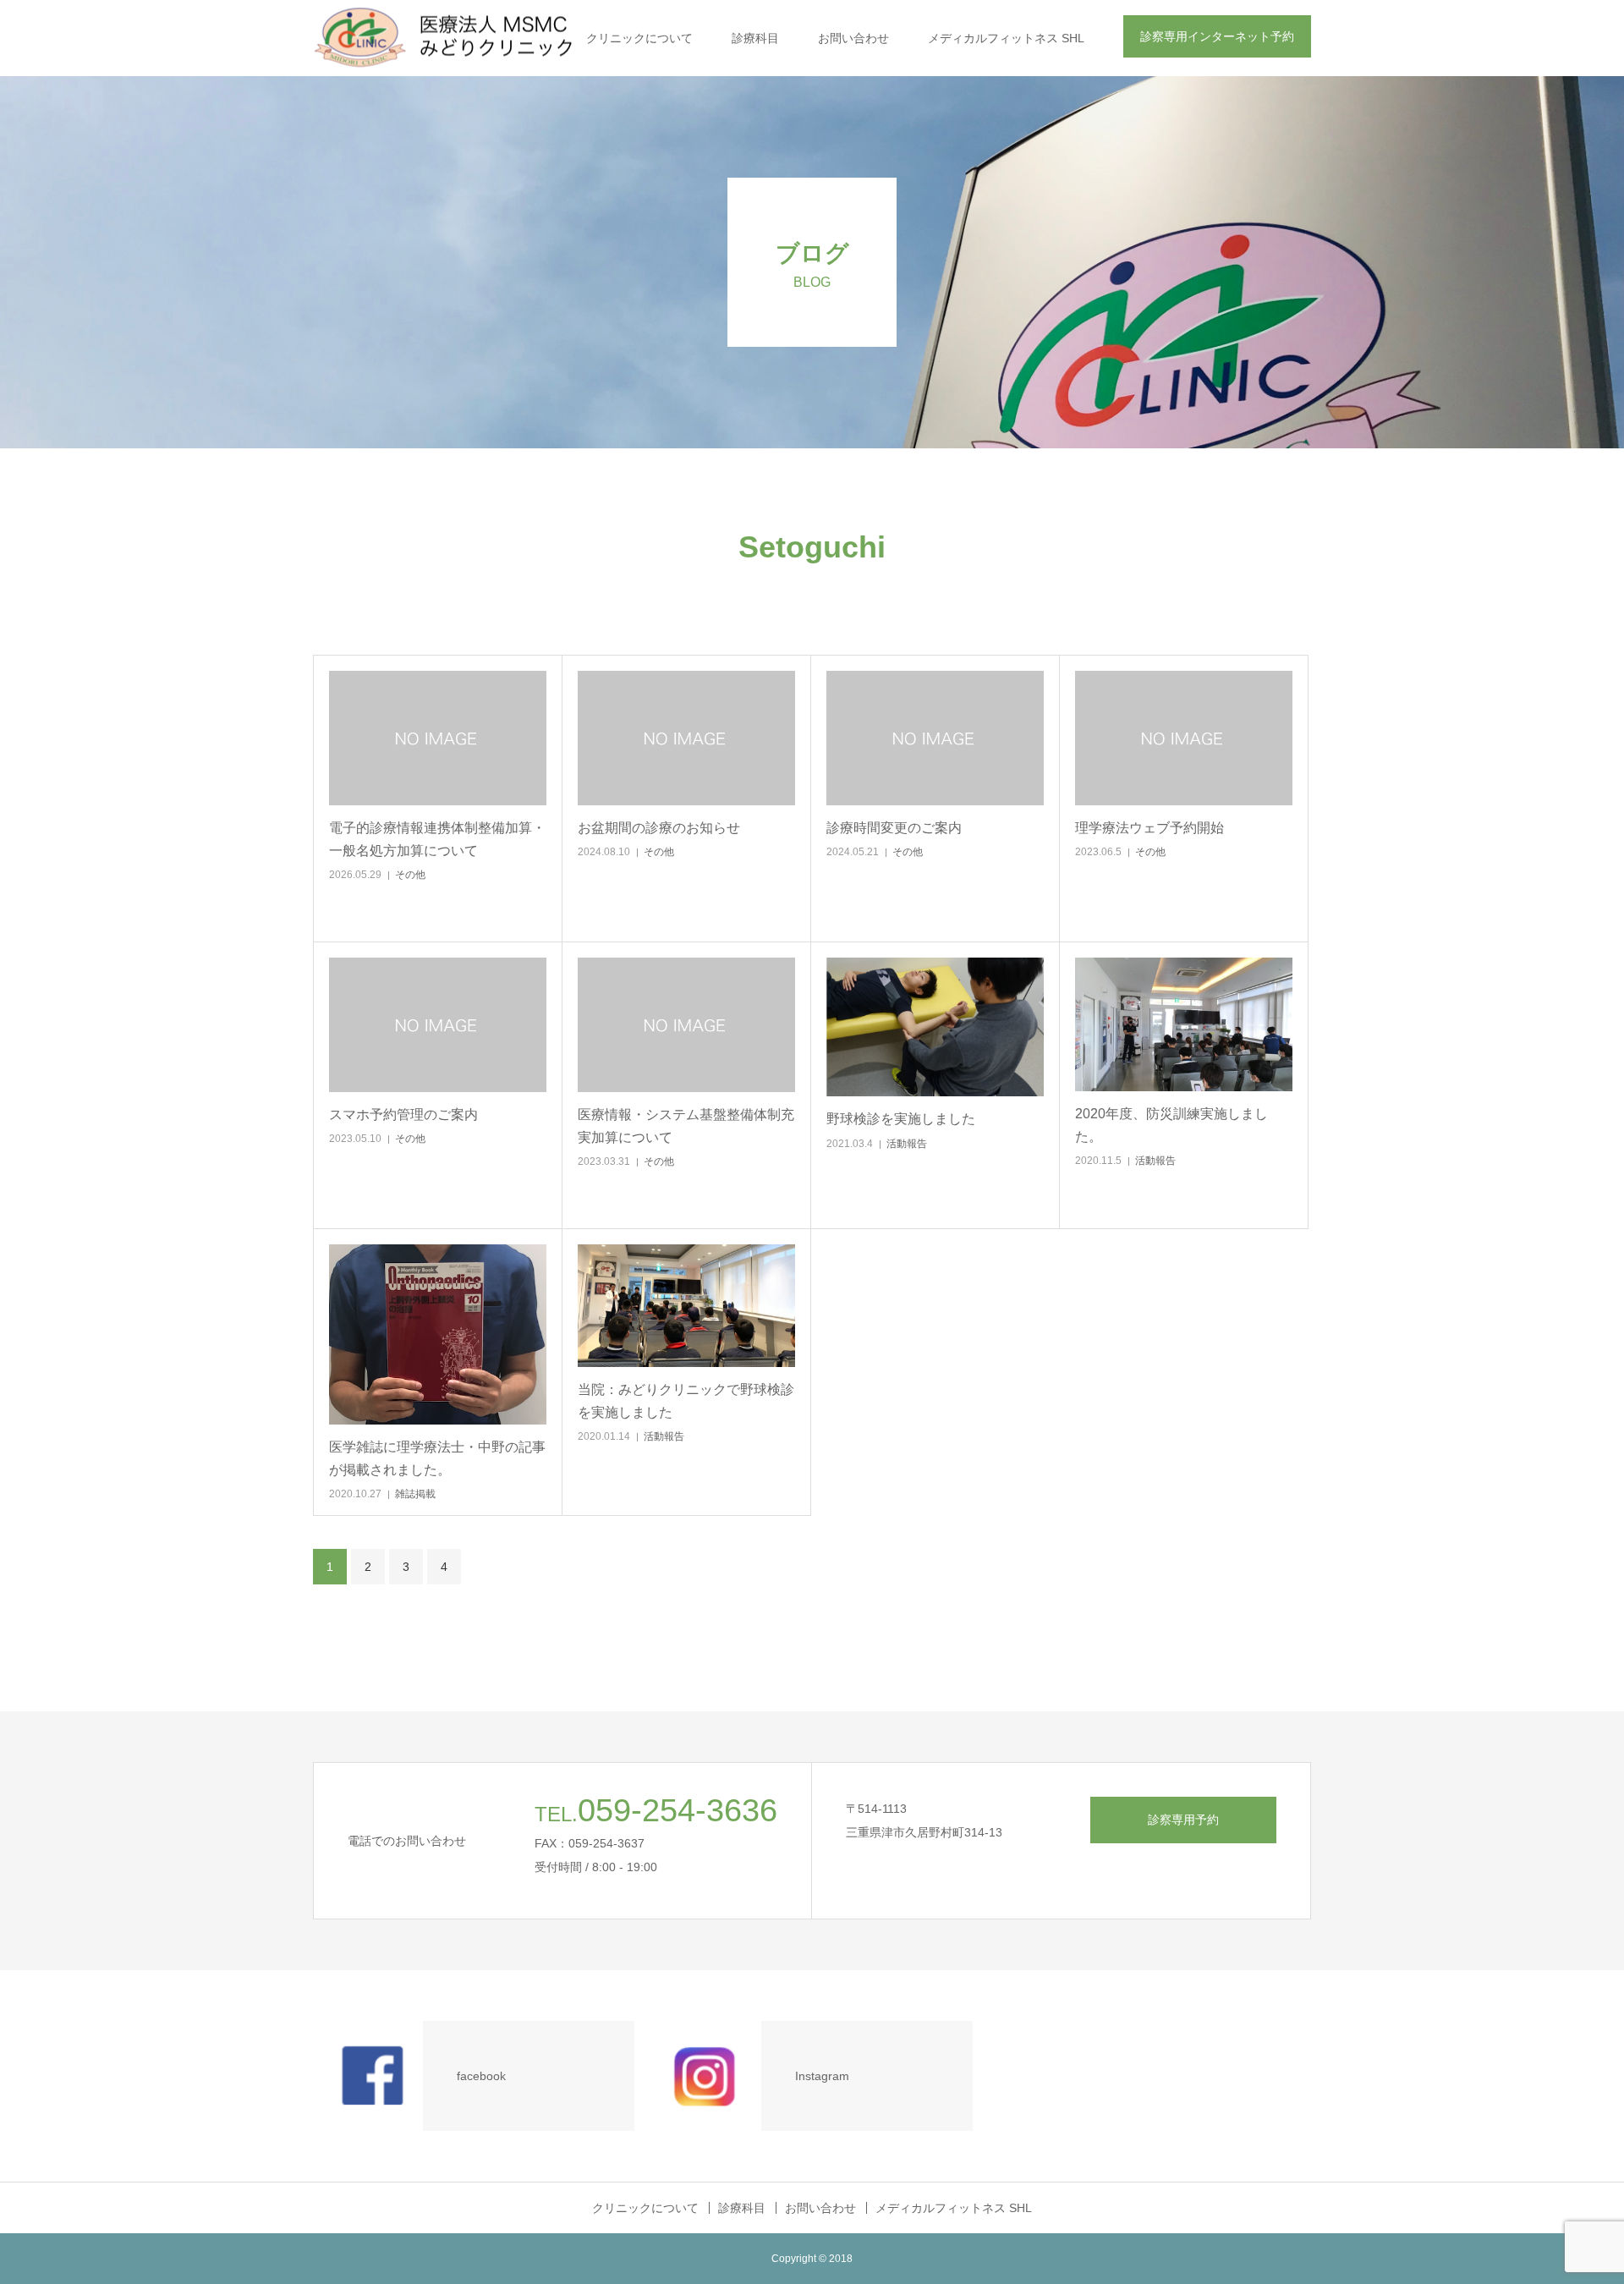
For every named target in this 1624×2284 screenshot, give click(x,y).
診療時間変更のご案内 (894, 828)
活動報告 (907, 1144)
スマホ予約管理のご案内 (403, 1115)
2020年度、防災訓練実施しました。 (1171, 1125)
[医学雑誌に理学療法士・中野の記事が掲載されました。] (438, 1334)
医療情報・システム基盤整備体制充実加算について (686, 1126)
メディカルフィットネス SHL (1006, 38)
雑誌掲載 (415, 1494)
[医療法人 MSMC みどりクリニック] (468, 38)
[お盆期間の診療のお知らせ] (686, 738)
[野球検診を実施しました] (935, 1027)
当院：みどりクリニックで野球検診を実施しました (686, 1401)
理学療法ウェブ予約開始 (1149, 828)
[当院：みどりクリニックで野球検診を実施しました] (686, 1306)
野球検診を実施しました (901, 1119)
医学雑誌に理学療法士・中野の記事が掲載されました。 (437, 1458)
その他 (410, 875)
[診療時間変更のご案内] (935, 738)
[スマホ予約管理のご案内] (438, 1025)
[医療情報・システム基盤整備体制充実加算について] (686, 1025)
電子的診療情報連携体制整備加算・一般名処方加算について (437, 839)
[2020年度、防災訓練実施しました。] (1184, 1024)
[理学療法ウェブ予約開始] (1184, 738)
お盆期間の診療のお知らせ (659, 828)
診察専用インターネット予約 (1217, 36)
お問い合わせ (853, 38)
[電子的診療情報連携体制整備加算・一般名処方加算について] (438, 738)
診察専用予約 (1183, 1820)
